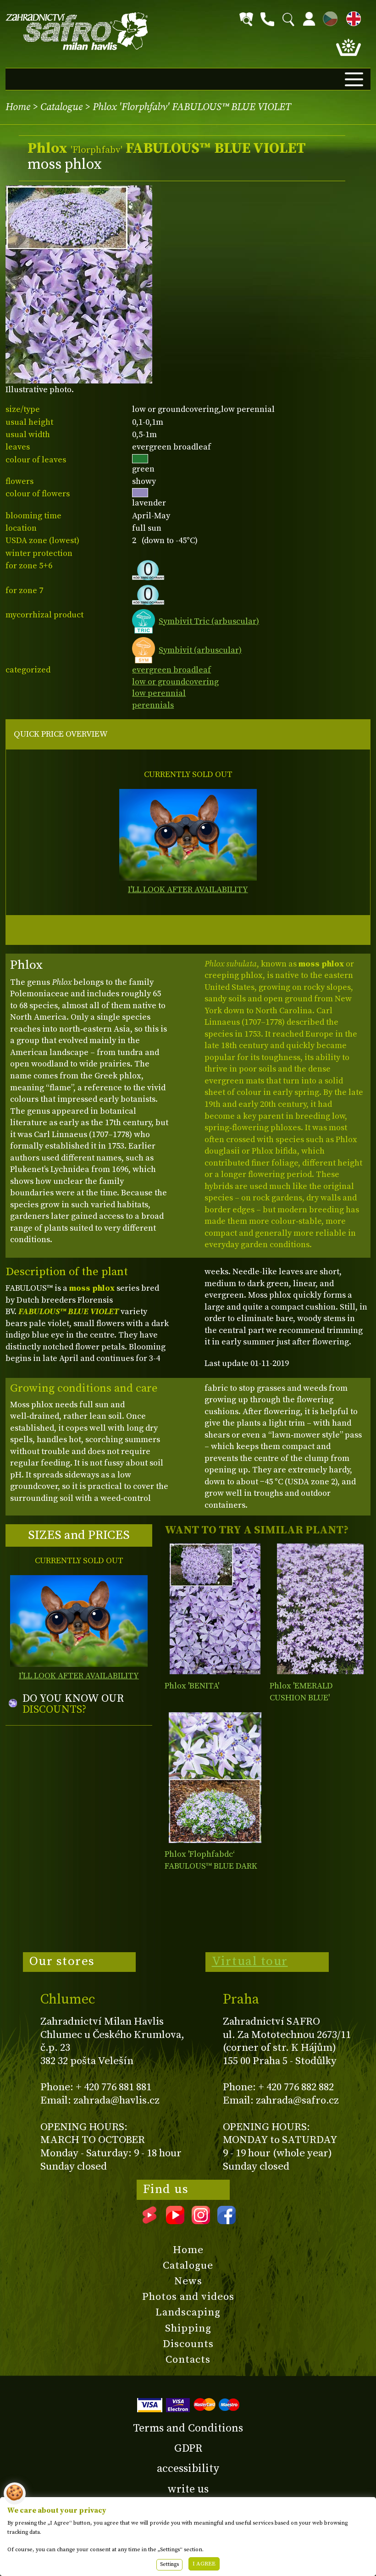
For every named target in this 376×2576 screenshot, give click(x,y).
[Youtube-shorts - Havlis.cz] (149, 2221)
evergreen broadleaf (171, 670)
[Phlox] (215, 1609)
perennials (153, 705)
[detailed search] (246, 19)
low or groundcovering (175, 682)
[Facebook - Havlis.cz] (227, 2221)
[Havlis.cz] (77, 31)
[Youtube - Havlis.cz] (175, 2221)
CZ (328, 17)
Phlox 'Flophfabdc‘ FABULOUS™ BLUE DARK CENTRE (211, 1866)
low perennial (159, 693)
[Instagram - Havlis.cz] (201, 2221)
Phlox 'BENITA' (192, 1686)
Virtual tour (250, 1961)
